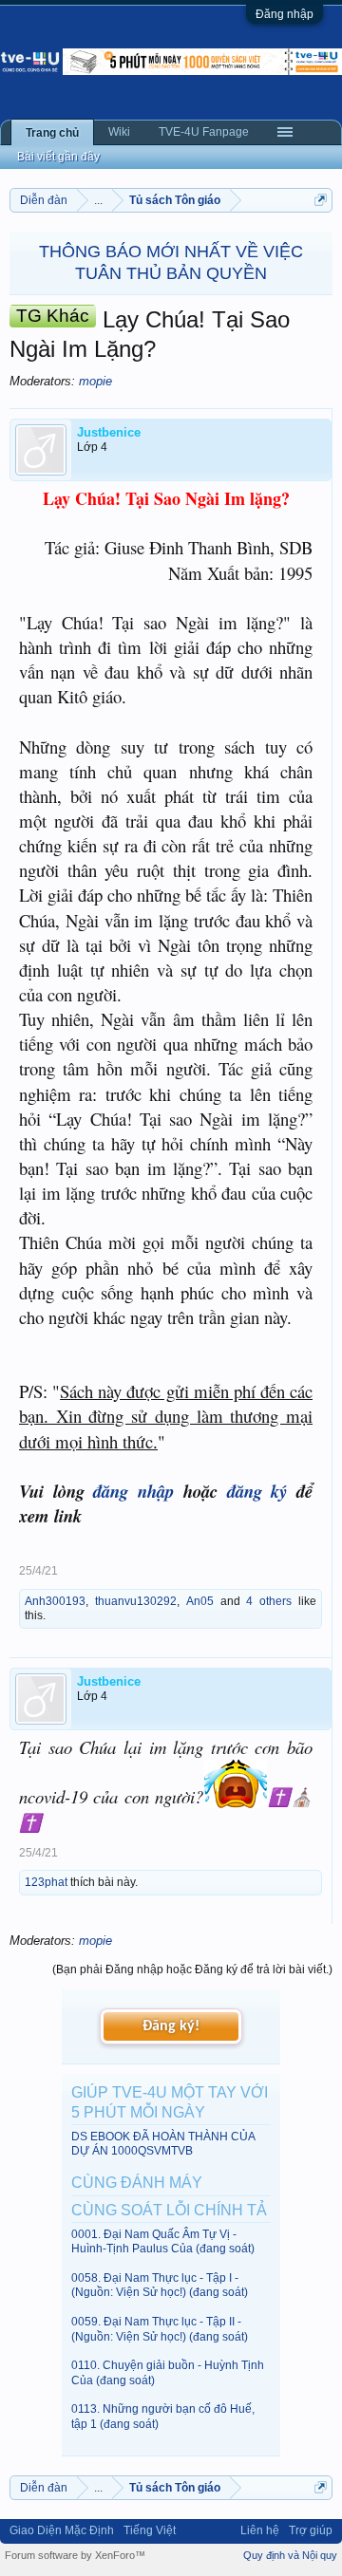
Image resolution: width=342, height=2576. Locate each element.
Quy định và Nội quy (290, 2555)
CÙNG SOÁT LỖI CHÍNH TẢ (169, 2210)
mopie (95, 381)
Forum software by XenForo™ (75, 2555)
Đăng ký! (171, 2026)
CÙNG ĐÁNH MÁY (137, 2183)
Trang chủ (52, 133)
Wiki (119, 132)
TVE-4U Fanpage (204, 132)
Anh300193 (55, 1601)
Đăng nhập (285, 14)
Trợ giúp (311, 2530)
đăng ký (257, 1491)
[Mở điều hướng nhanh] (321, 200)
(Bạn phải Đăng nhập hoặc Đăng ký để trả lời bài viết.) (192, 1969)
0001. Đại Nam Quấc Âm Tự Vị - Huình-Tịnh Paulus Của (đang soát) (163, 2241)
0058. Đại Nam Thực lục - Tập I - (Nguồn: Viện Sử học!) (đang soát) (160, 2285)
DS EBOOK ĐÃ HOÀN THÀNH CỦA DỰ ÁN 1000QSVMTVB (163, 2144)
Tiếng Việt (150, 2530)
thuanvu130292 (136, 1601)
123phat (46, 1882)
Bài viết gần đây (58, 157)
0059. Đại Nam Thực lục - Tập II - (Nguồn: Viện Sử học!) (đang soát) (160, 2329)
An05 (200, 1601)
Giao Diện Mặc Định (62, 2530)
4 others (269, 1601)
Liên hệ (260, 2530)
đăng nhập (133, 1491)
